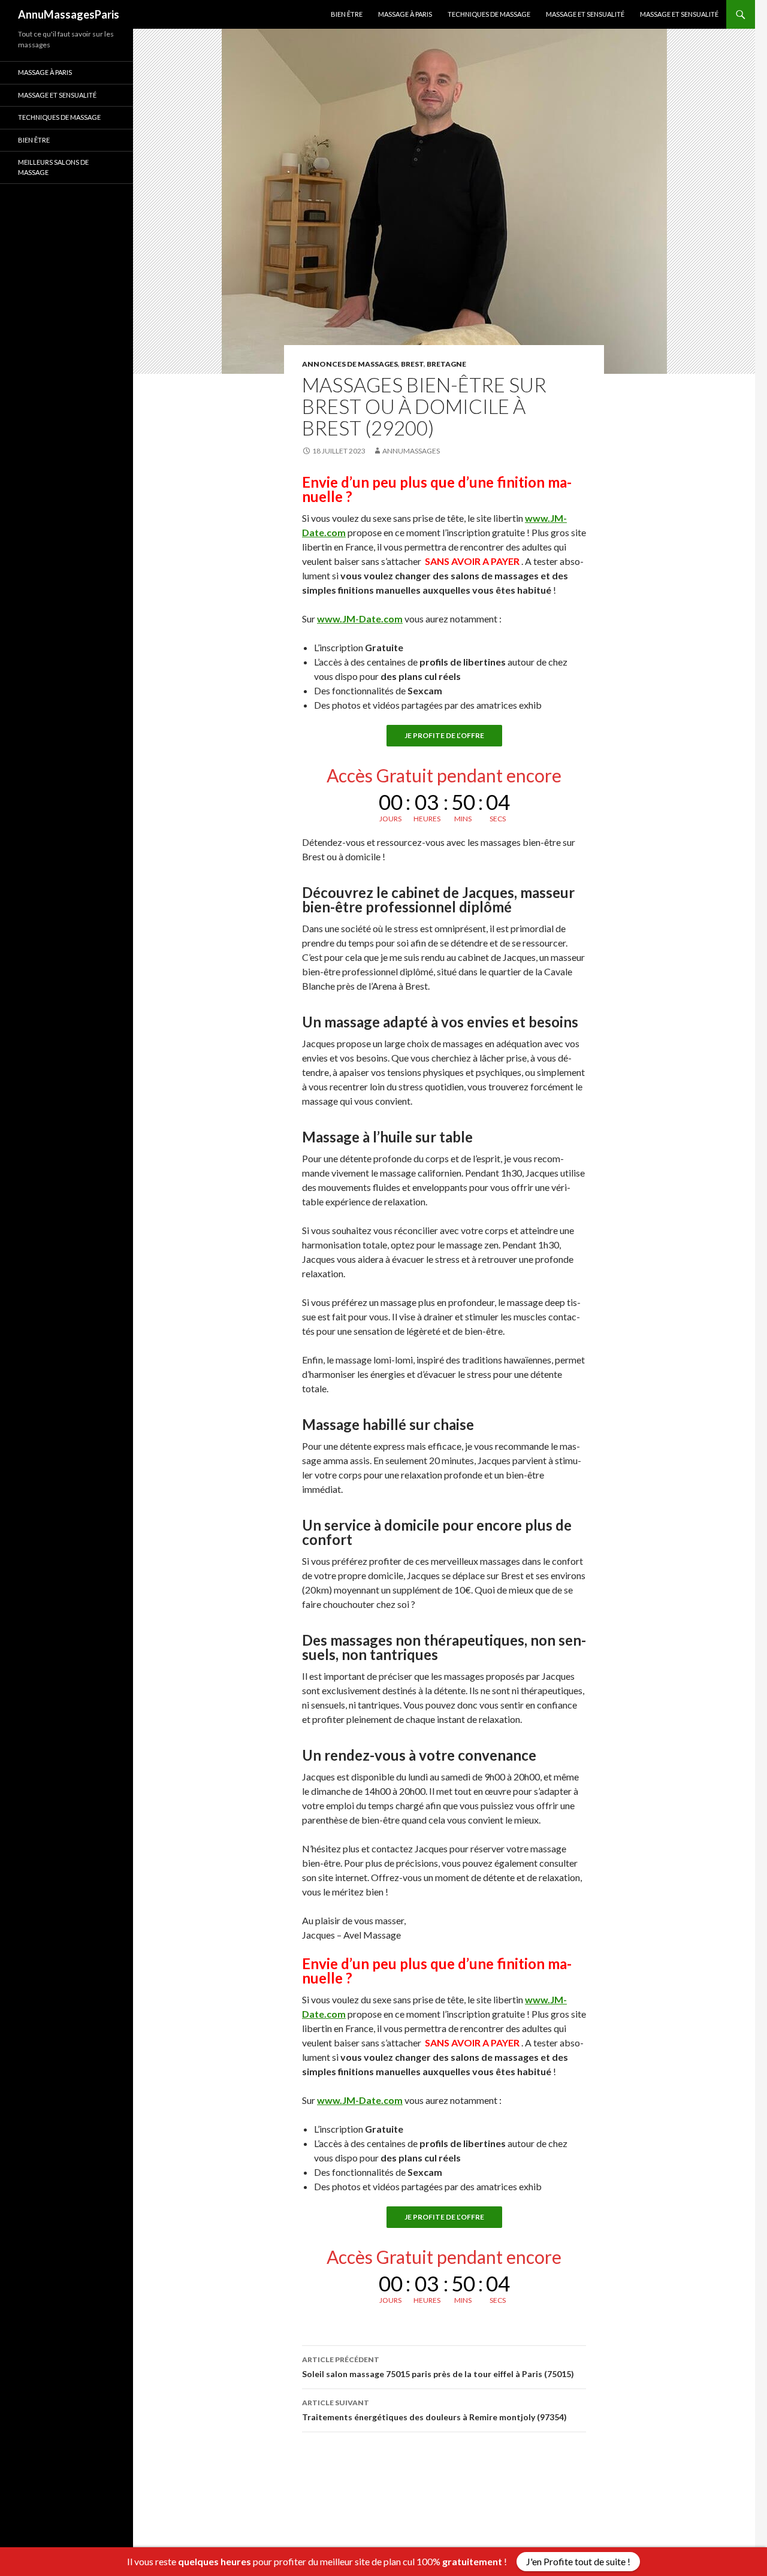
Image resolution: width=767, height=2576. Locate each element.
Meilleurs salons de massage (53, 167)
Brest (412, 364)
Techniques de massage (489, 14)
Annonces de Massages (350, 364)
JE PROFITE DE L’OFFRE (444, 735)
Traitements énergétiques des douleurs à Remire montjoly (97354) (434, 2410)
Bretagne (446, 364)
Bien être (347, 14)
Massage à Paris (405, 14)
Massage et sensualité (585, 14)
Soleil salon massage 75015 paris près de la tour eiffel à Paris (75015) (438, 2367)
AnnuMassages (411, 451)
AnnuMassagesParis (69, 14)
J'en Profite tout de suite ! (578, 2561)
